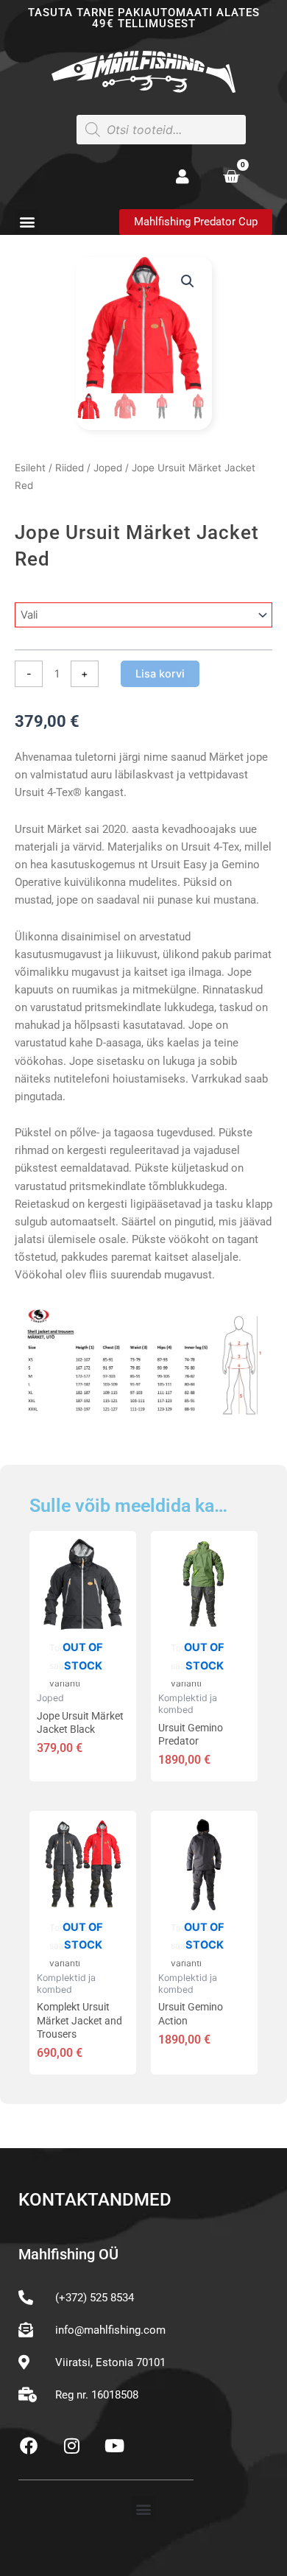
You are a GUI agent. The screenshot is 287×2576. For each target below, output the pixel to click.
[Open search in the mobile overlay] (161, 130)
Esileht (30, 468)
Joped (108, 468)
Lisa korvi (160, 674)
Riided (70, 468)
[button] (27, 221)
